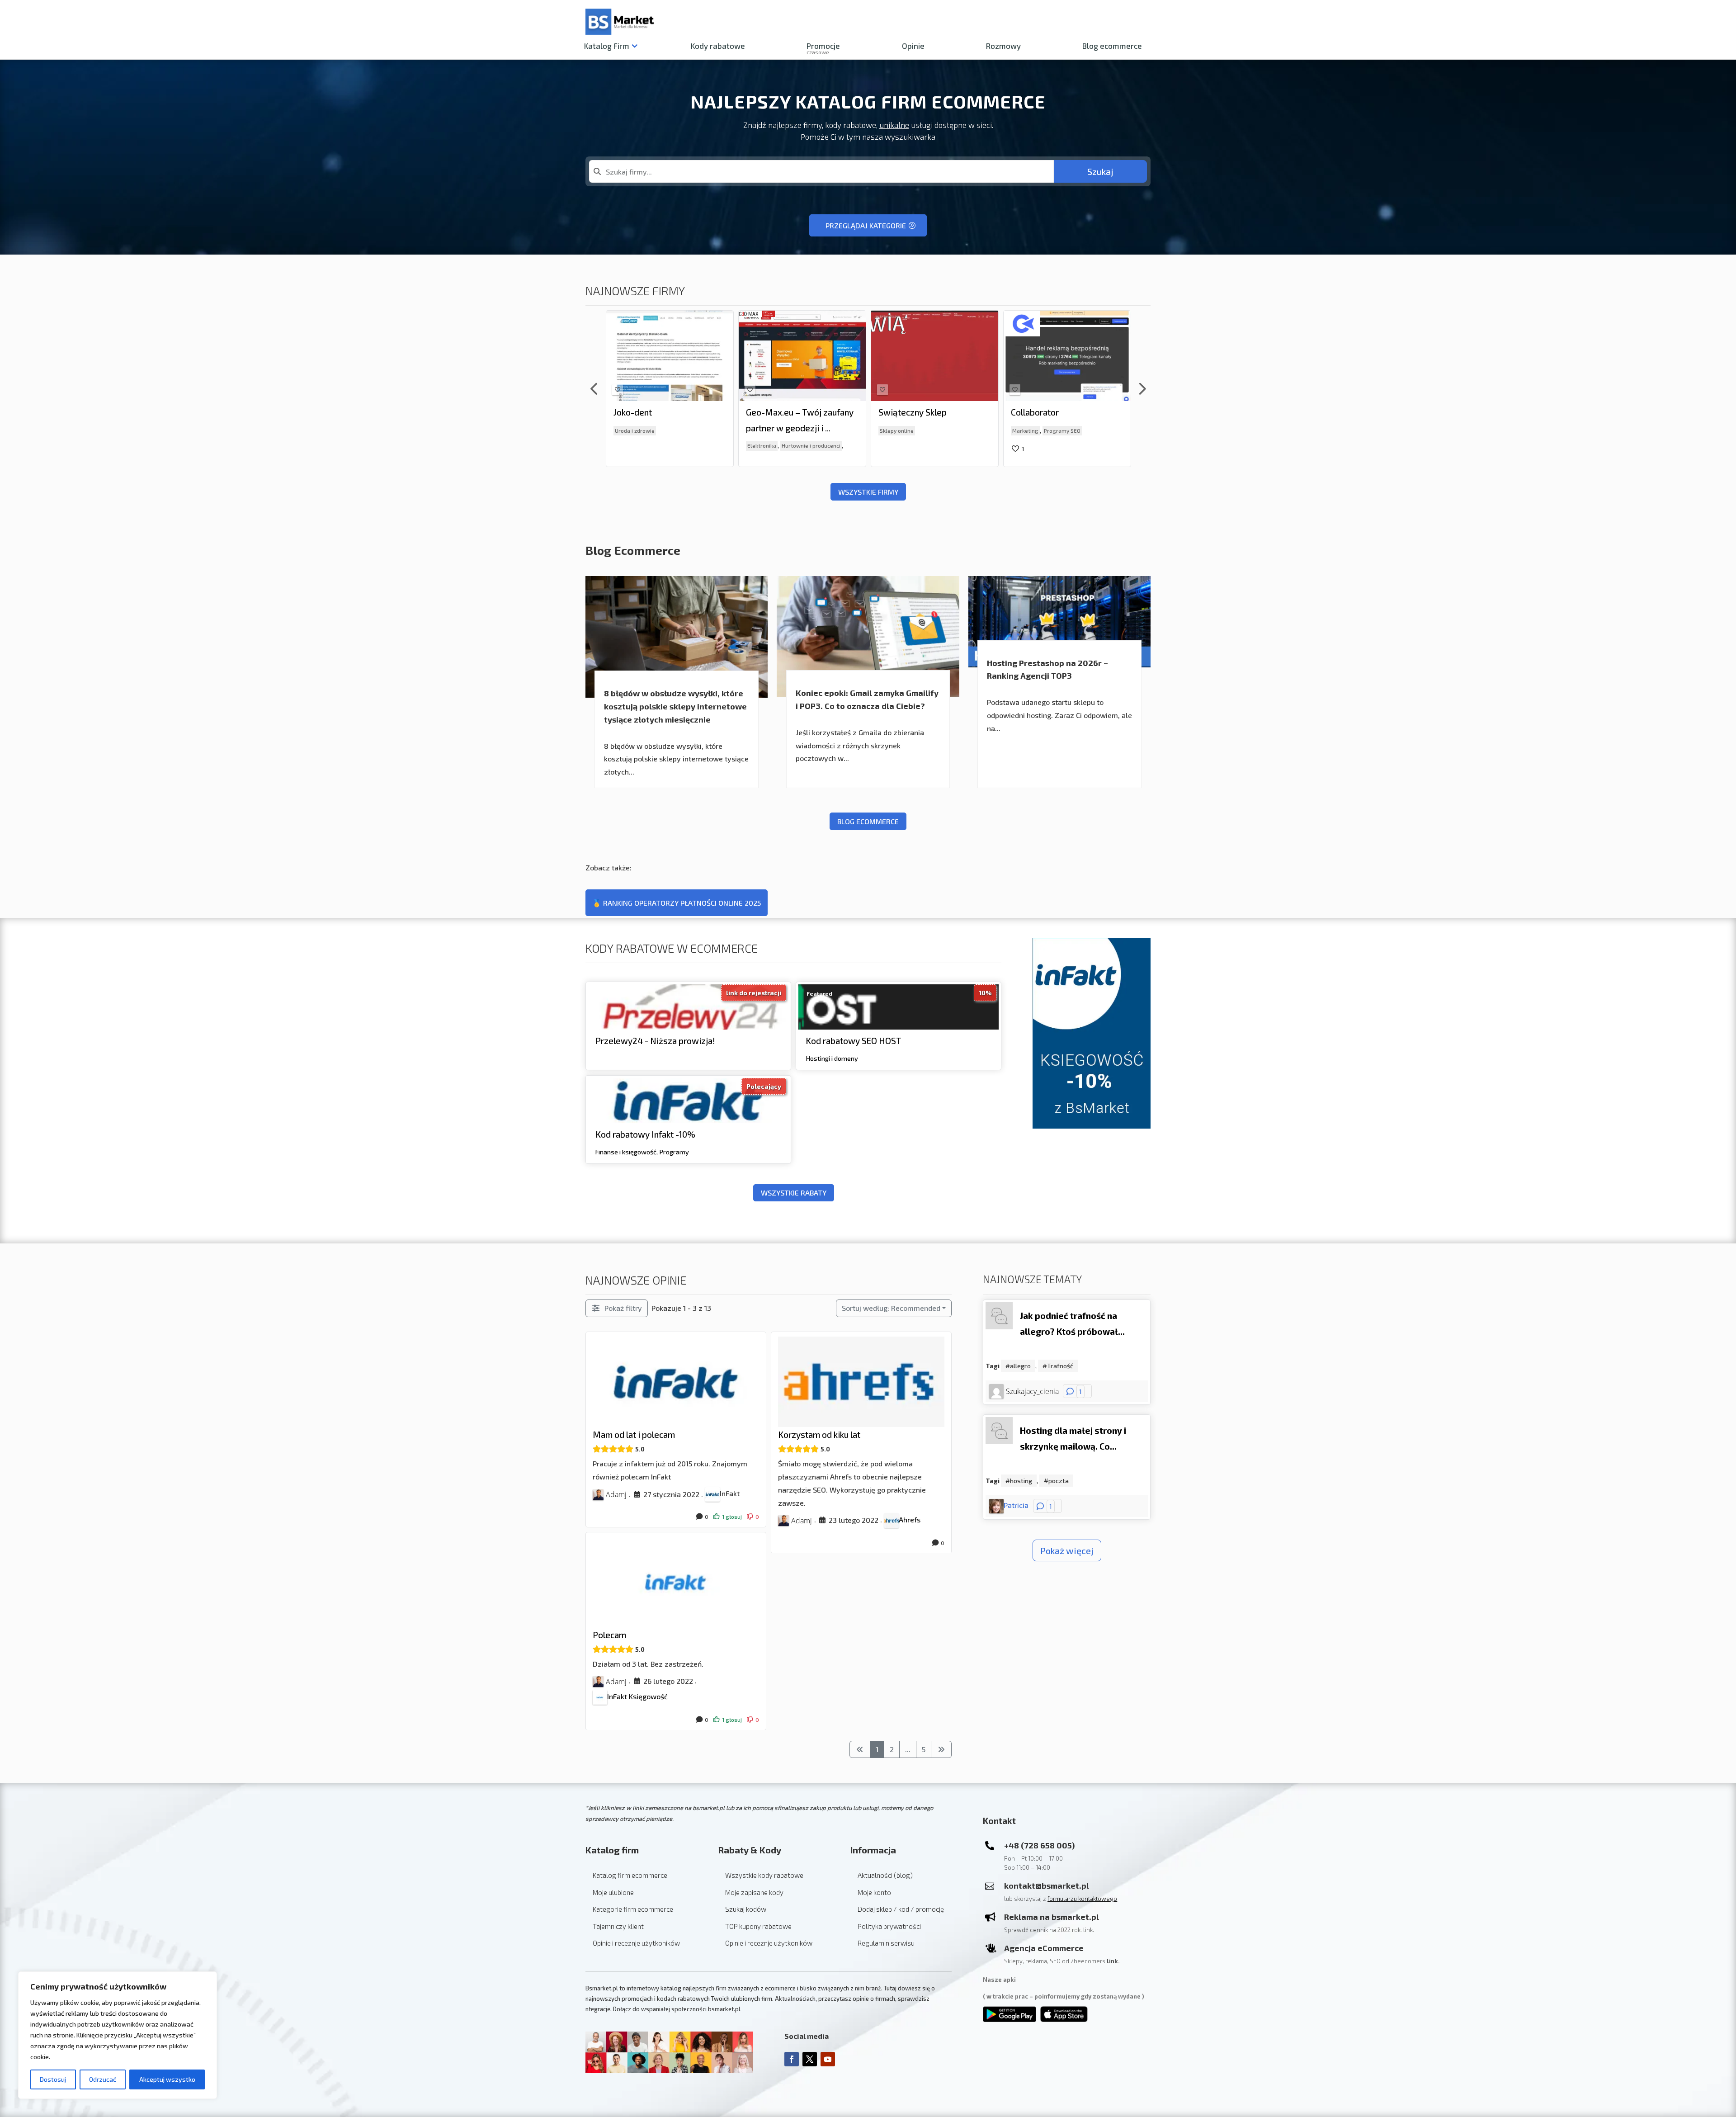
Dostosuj (53, 2079)
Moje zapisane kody (754, 1892)
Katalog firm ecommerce (630, 1875)
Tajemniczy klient (618, 1926)
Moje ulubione (613, 1892)
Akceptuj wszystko (167, 2079)
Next (1142, 389)
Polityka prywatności (889, 1926)
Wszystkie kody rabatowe (764, 1875)
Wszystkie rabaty (794, 1193)
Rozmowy (1003, 46)
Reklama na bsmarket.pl (1052, 1917)
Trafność (1060, 1366)
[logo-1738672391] (624, 314)
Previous (594, 389)
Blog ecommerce (1112, 46)
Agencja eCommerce (1044, 1948)
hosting (1021, 1481)
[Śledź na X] (810, 2059)
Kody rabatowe (718, 46)
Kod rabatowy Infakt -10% (645, 1134)
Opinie (913, 46)
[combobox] (821, 171)
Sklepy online (764, 430)
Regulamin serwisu (886, 1943)
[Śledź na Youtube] (828, 2059)
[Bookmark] (618, 390)
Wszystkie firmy (868, 492)
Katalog (607, 46)
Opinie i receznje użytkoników (636, 1943)
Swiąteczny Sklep (780, 412)
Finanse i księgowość (626, 1151)
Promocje (823, 47)
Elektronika (629, 446)
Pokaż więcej (1067, 1550)
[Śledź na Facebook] (792, 2059)
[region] (118, 2035)
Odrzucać (103, 2079)
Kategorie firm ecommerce (633, 1909)
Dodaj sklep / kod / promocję (901, 1909)
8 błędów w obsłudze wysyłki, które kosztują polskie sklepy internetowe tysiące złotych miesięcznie (675, 706)
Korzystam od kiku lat (819, 1434)
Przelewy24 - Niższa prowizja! (655, 1041)
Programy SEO (930, 430)
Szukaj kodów (746, 1909)
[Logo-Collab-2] (889, 324)
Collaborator (902, 412)
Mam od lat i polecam (634, 1434)
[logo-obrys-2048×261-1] (757, 322)
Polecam (609, 1635)
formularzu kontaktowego (1082, 1899)
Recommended (891, 1308)
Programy (674, 1151)
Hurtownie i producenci (679, 446)
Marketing (893, 430)
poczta (1059, 1481)
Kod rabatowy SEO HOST (854, 1041)
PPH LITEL (1032, 412)
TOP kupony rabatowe (758, 1926)
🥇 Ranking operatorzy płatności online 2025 (677, 903)
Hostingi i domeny (832, 1058)
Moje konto (874, 1892)
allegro (1020, 1366)
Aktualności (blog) (885, 1875)
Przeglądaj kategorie (866, 225)
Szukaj (1100, 171)
